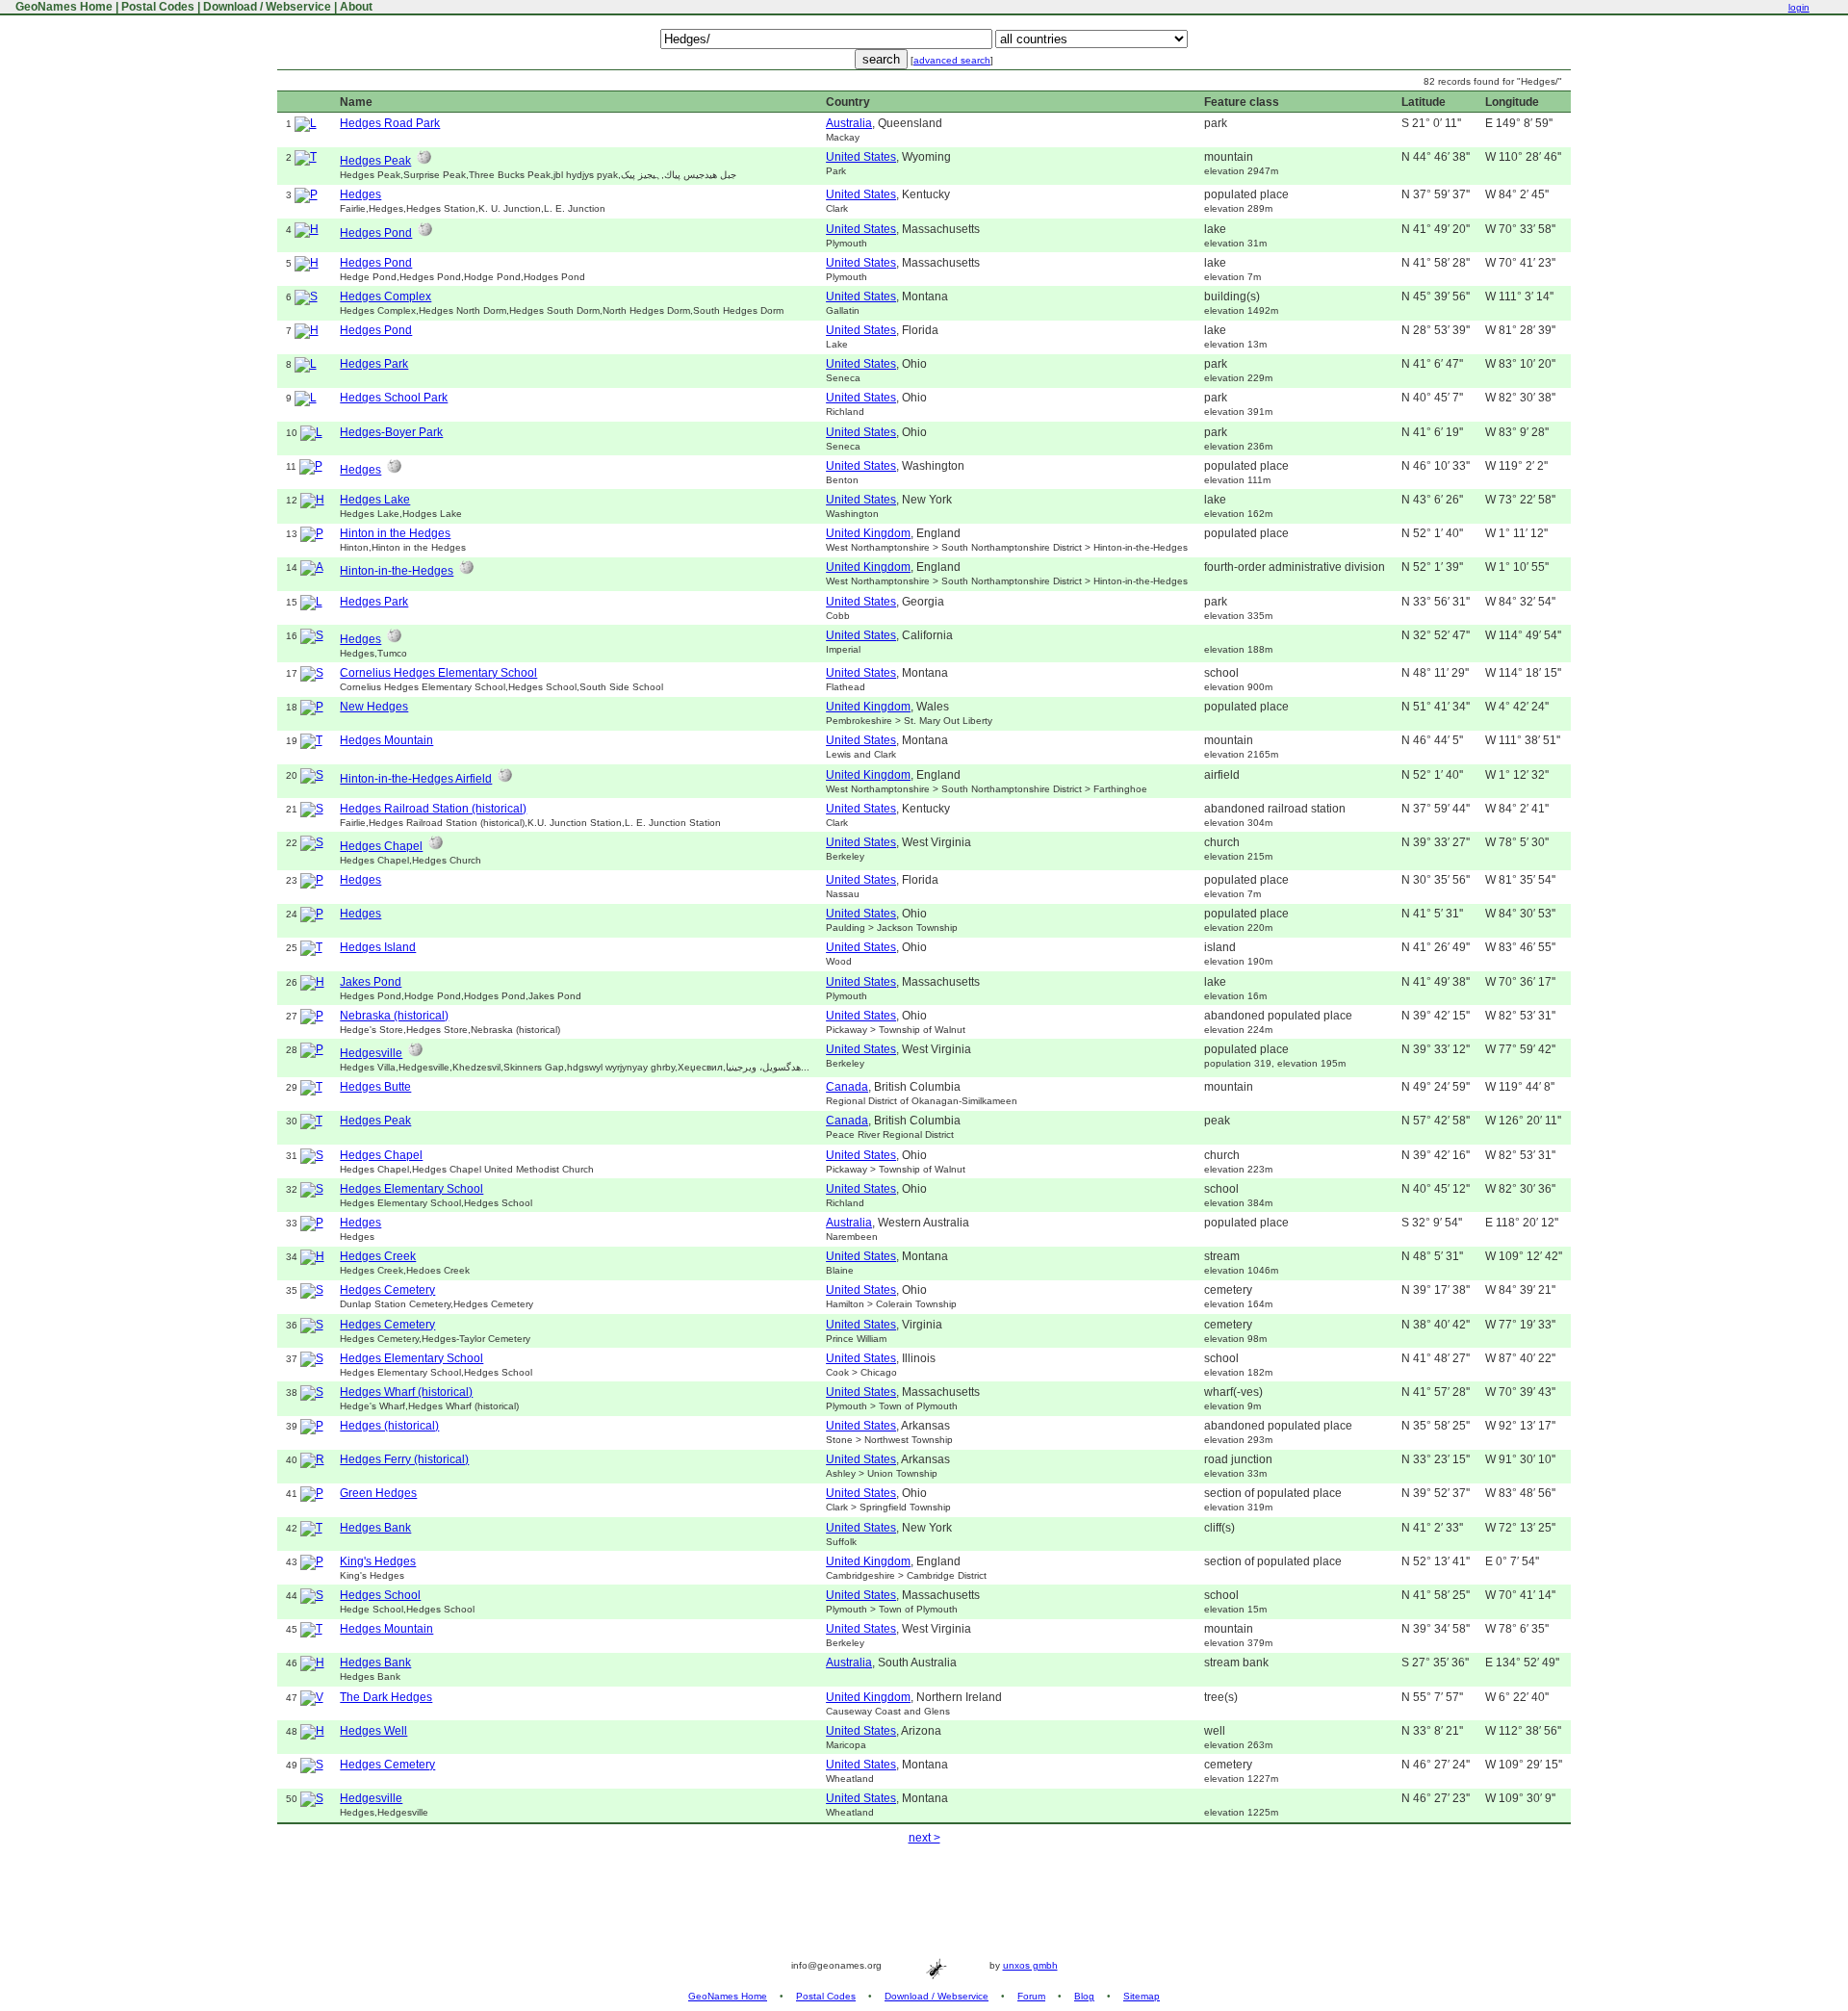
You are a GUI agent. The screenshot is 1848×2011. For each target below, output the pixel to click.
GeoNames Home (63, 7)
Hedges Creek (378, 1256)
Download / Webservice (267, 7)
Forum (1031, 1996)
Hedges (360, 194)
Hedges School (380, 1595)
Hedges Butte (375, 1087)
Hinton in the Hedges (395, 533)
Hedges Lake (375, 500)
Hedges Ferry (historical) (404, 1459)
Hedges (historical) (389, 1426)
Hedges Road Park (390, 123)
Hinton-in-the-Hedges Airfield (416, 779)
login (1799, 7)
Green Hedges (378, 1493)
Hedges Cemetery (387, 1290)
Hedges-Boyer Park (391, 432)
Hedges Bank (375, 1528)
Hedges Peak (375, 161)
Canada (847, 1087)
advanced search (952, 60)
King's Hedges (378, 1561)
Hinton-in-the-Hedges (397, 571)
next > (924, 1838)
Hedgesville (371, 1053)
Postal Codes (158, 7)
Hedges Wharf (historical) (406, 1392)
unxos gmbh (1030, 1965)
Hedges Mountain (386, 740)
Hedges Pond (376, 233)
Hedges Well (373, 1731)
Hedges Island (378, 947)
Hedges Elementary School (411, 1189)
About (356, 7)
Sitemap (1142, 1996)
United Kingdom (868, 533)
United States (861, 157)
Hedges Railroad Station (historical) (433, 809)
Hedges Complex (385, 296)
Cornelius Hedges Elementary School (438, 673)
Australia (849, 123)
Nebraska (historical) (394, 1016)
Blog (1084, 1996)
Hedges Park (374, 364)
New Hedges (374, 707)
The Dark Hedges (386, 1697)
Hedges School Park (394, 398)
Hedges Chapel (381, 846)
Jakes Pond (371, 982)
